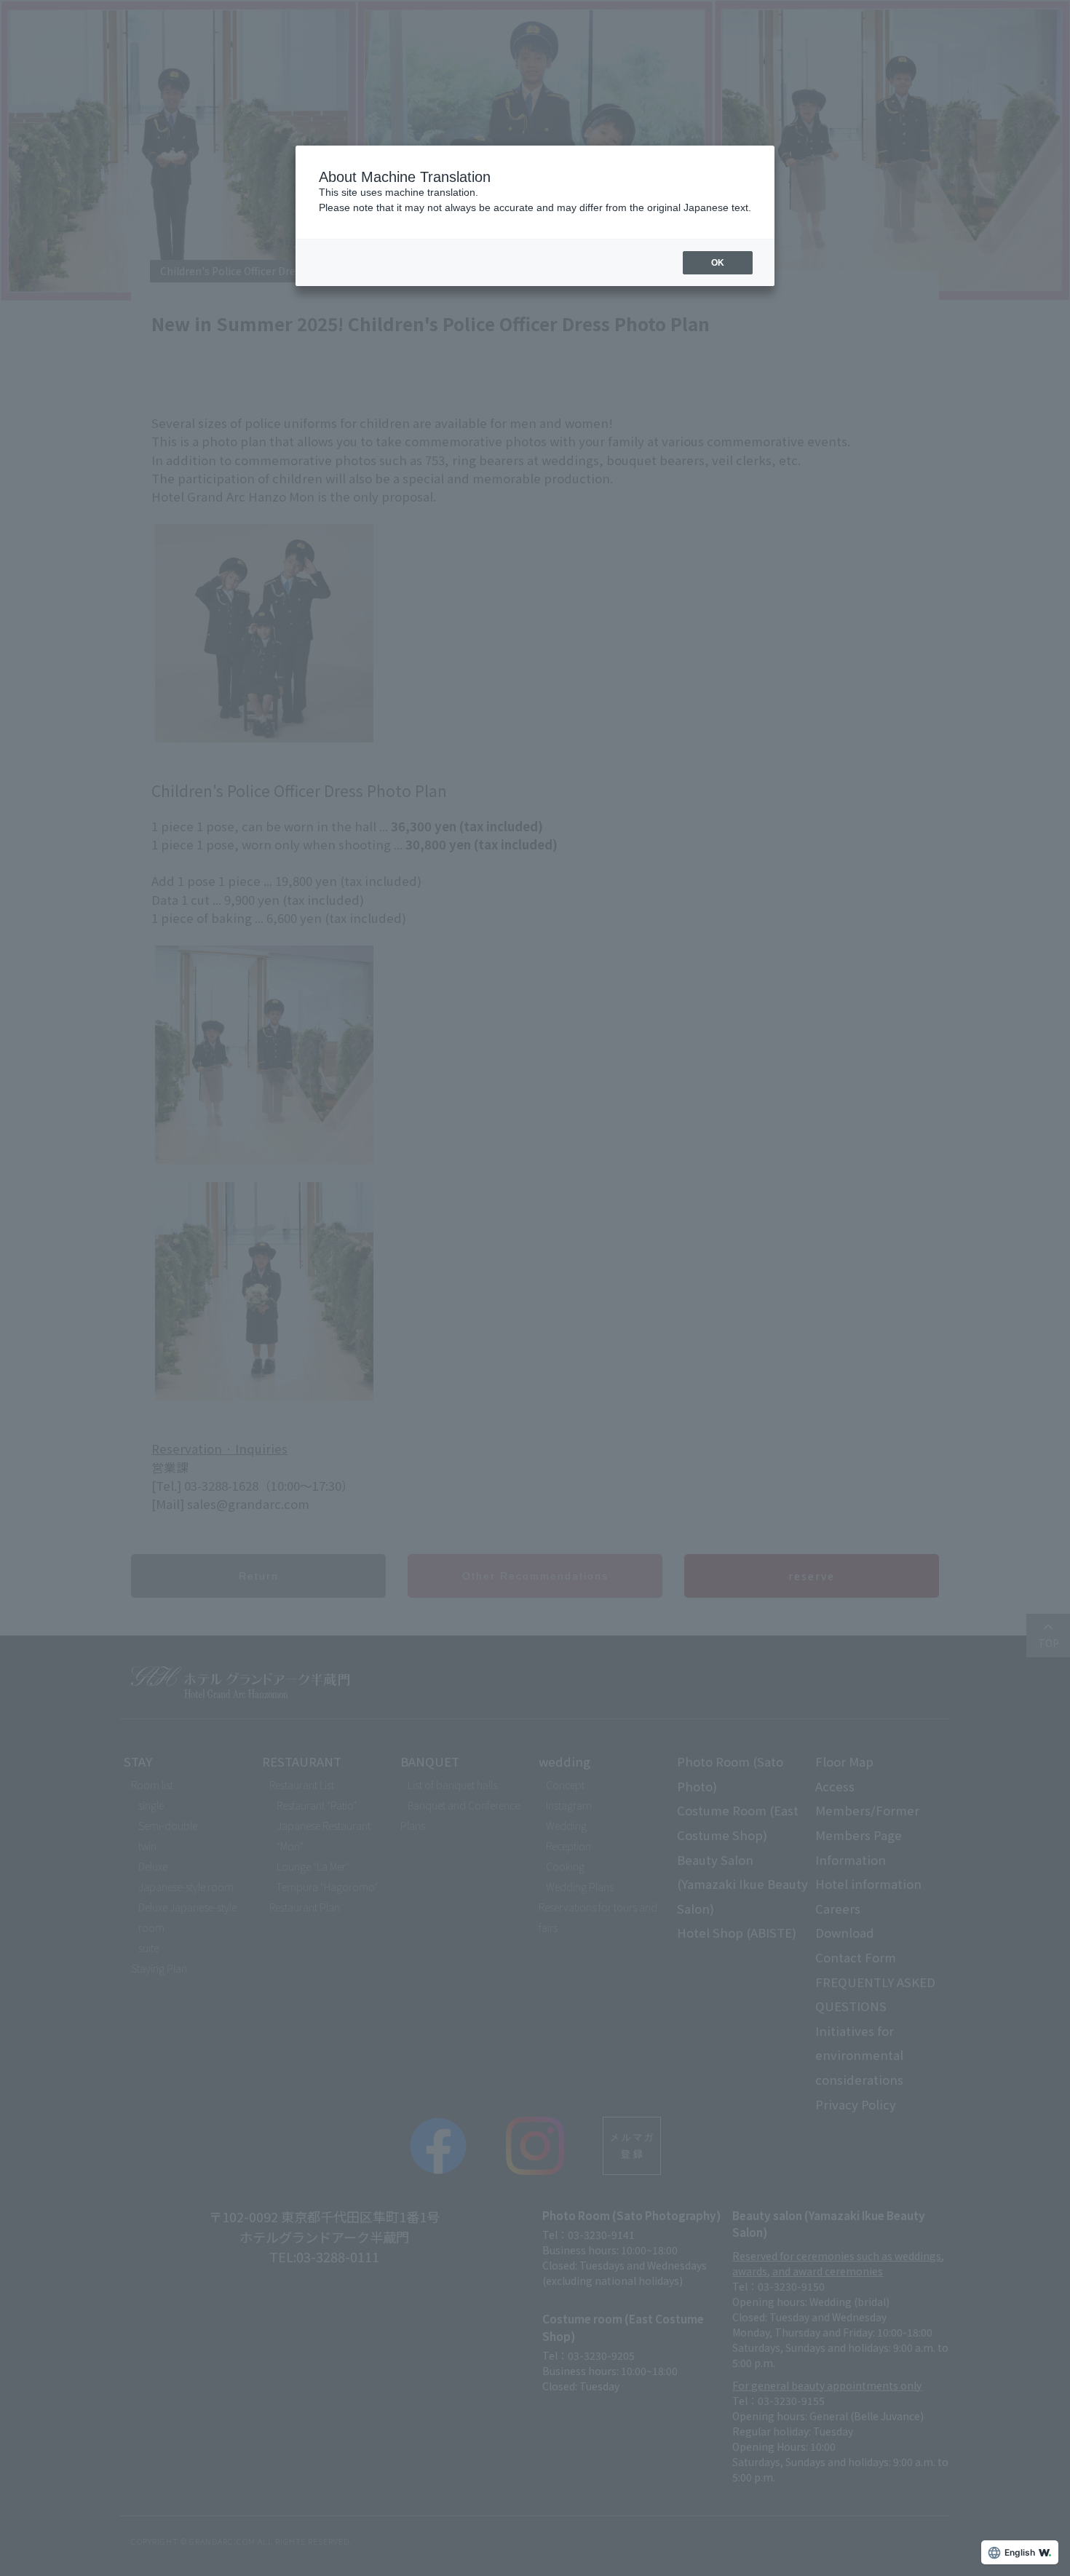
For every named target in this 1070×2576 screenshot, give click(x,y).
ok (718, 263)
